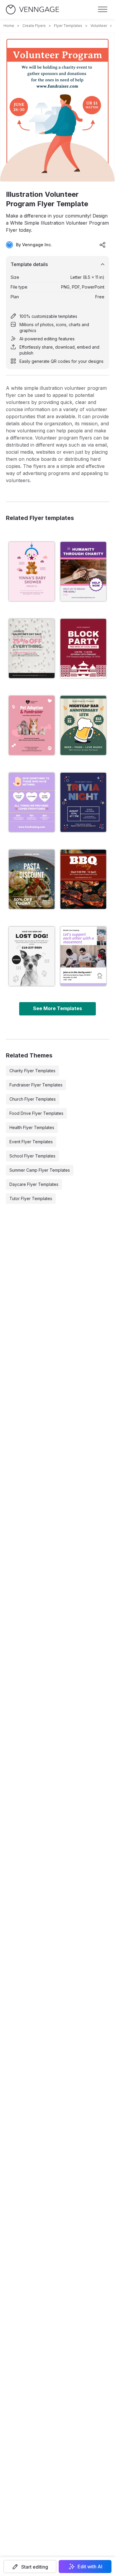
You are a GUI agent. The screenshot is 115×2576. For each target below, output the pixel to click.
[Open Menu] (103, 9)
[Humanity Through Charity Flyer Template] (83, 571)
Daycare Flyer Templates (34, 1184)
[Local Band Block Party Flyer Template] (83, 648)
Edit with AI (90, 2567)
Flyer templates (68, 26)
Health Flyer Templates (32, 1127)
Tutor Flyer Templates (31, 1198)
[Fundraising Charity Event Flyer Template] (83, 956)
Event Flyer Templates (31, 1142)
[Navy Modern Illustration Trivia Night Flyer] (83, 802)
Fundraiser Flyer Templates (36, 1085)
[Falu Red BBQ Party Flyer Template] (83, 879)
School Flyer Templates (32, 1156)
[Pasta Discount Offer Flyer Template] (32, 879)
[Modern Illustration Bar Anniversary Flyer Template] (83, 725)
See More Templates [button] (57, 1008)
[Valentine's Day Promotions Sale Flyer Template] (32, 648)
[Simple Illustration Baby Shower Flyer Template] (32, 571)
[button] (30, 2567)
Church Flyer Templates (33, 1099)
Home (9, 26)
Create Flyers (34, 26)
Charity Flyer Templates (32, 1071)
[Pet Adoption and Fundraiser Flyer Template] (32, 725)
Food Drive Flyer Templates (36, 1113)
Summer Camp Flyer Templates (40, 1170)
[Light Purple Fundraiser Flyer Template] (32, 802)
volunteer (99, 26)
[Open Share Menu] (103, 245)
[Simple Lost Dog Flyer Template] (32, 956)
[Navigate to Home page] (32, 10)
